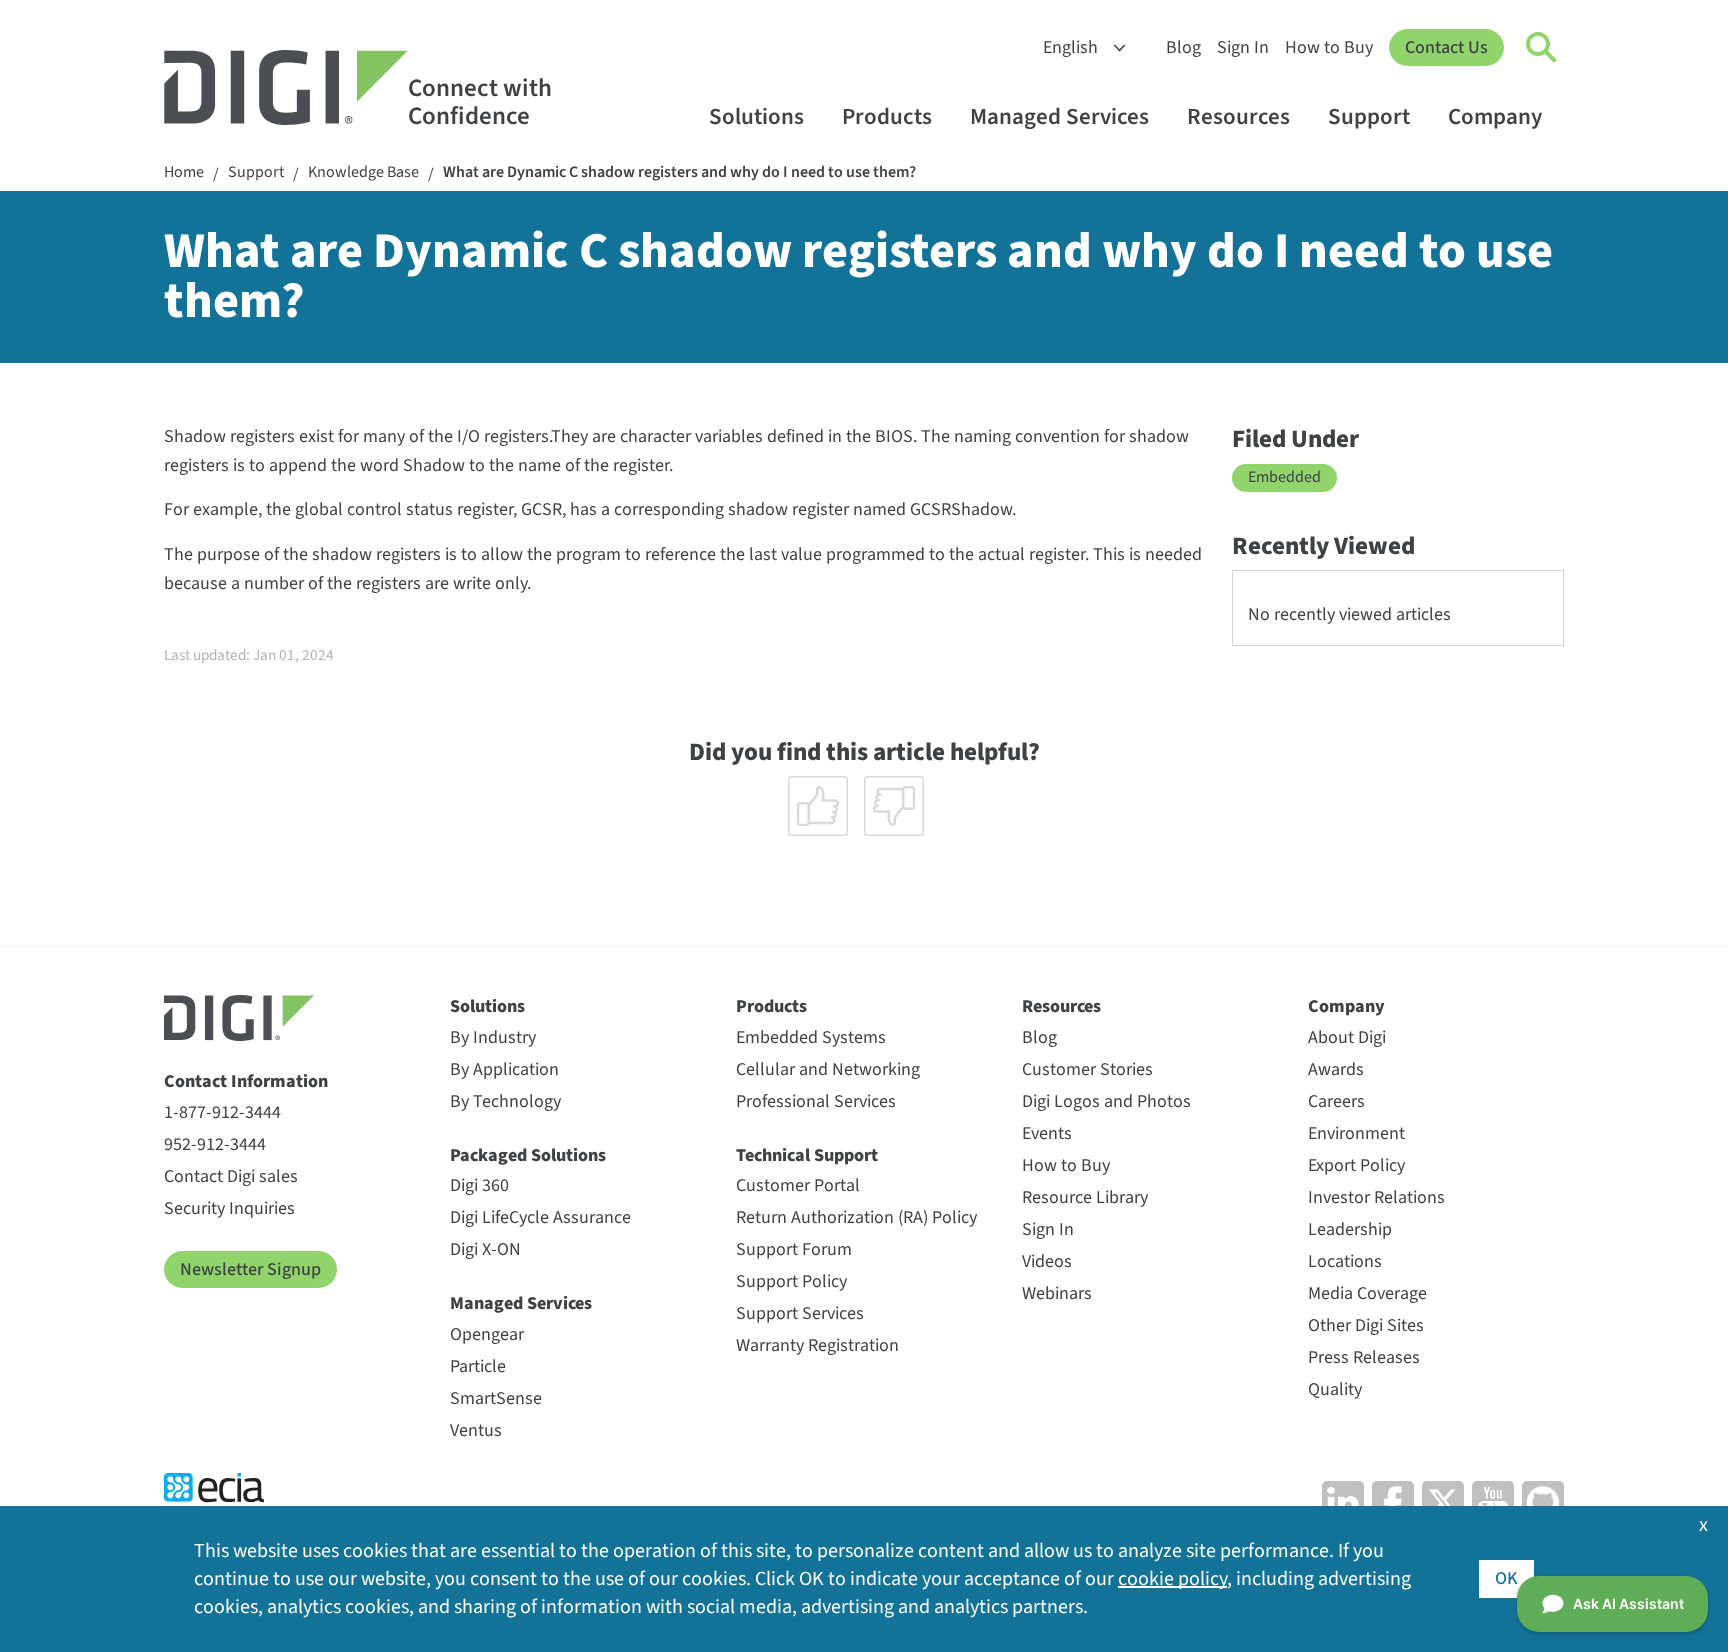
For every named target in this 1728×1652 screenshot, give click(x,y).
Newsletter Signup (250, 1269)
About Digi (1347, 1037)
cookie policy (1172, 1579)
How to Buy (1329, 47)
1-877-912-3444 (222, 1112)
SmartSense (496, 1398)
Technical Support (807, 1155)
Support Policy (791, 1281)
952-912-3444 (215, 1144)
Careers (1336, 1101)
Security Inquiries (229, 1208)
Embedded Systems (811, 1037)
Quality (1335, 1389)
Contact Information (246, 1081)
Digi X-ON (485, 1249)
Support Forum (794, 1249)
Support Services (800, 1313)
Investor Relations (1376, 1197)
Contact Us (1446, 47)
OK (1506, 1578)
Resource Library (1085, 1197)
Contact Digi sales (231, 1176)
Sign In (1243, 47)
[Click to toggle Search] (1542, 48)
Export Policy (1356, 1165)
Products (887, 116)
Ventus (476, 1430)
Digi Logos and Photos (1106, 1101)
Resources (1238, 116)
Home (184, 172)
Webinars (1057, 1293)
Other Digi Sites (1366, 1325)
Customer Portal (798, 1185)
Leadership (1350, 1229)
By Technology (505, 1101)
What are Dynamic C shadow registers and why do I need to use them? (679, 172)
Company (1495, 116)
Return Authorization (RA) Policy (856, 1217)
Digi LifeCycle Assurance (540, 1217)
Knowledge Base (363, 172)
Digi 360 (479, 1185)
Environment (1356, 1133)
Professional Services (816, 1101)
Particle (478, 1366)
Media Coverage (1367, 1293)
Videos (1047, 1261)
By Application (504, 1069)
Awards (1336, 1069)
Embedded (1284, 477)
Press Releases (1364, 1357)
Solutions (756, 116)
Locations (1345, 1261)
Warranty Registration (817, 1345)
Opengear (487, 1334)
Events (1047, 1133)
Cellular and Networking (828, 1069)
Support (1369, 116)
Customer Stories (1087, 1069)
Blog (1183, 47)
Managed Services (1059, 116)
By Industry (493, 1037)
